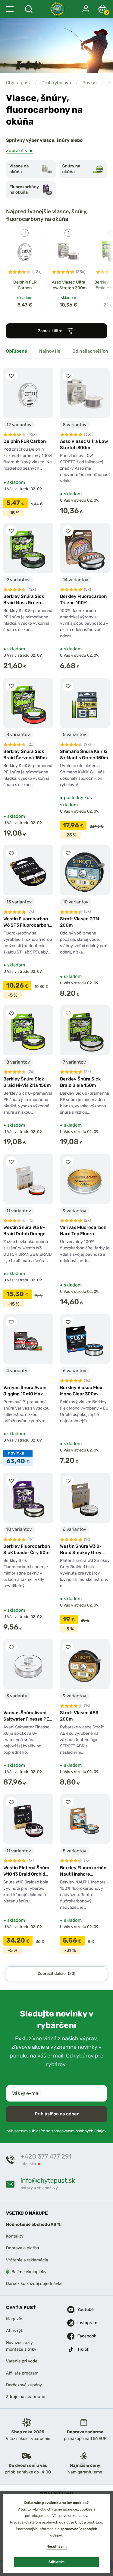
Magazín (14, 2319)
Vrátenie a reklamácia (27, 2260)
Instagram (82, 2323)
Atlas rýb (15, 2331)
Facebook (82, 2336)
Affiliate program (22, 2373)
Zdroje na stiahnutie (26, 2397)
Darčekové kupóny (24, 2385)
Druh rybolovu (56, 83)
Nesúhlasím (56, 2546)
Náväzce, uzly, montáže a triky (21, 2346)
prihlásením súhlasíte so (56, 2131)
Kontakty (15, 2236)
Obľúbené (17, 351)
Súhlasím (56, 2562)
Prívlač (89, 83)
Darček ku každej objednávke (34, 2284)
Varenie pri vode (22, 2361)
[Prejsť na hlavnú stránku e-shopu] (57, 9)
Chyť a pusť (18, 83)
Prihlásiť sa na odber (57, 2114)
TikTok (82, 2349)
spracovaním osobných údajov (79, 2131)
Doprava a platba (23, 2248)
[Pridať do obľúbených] (11, 376)
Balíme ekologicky (29, 2272)
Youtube (82, 2310)
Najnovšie (50, 351)
